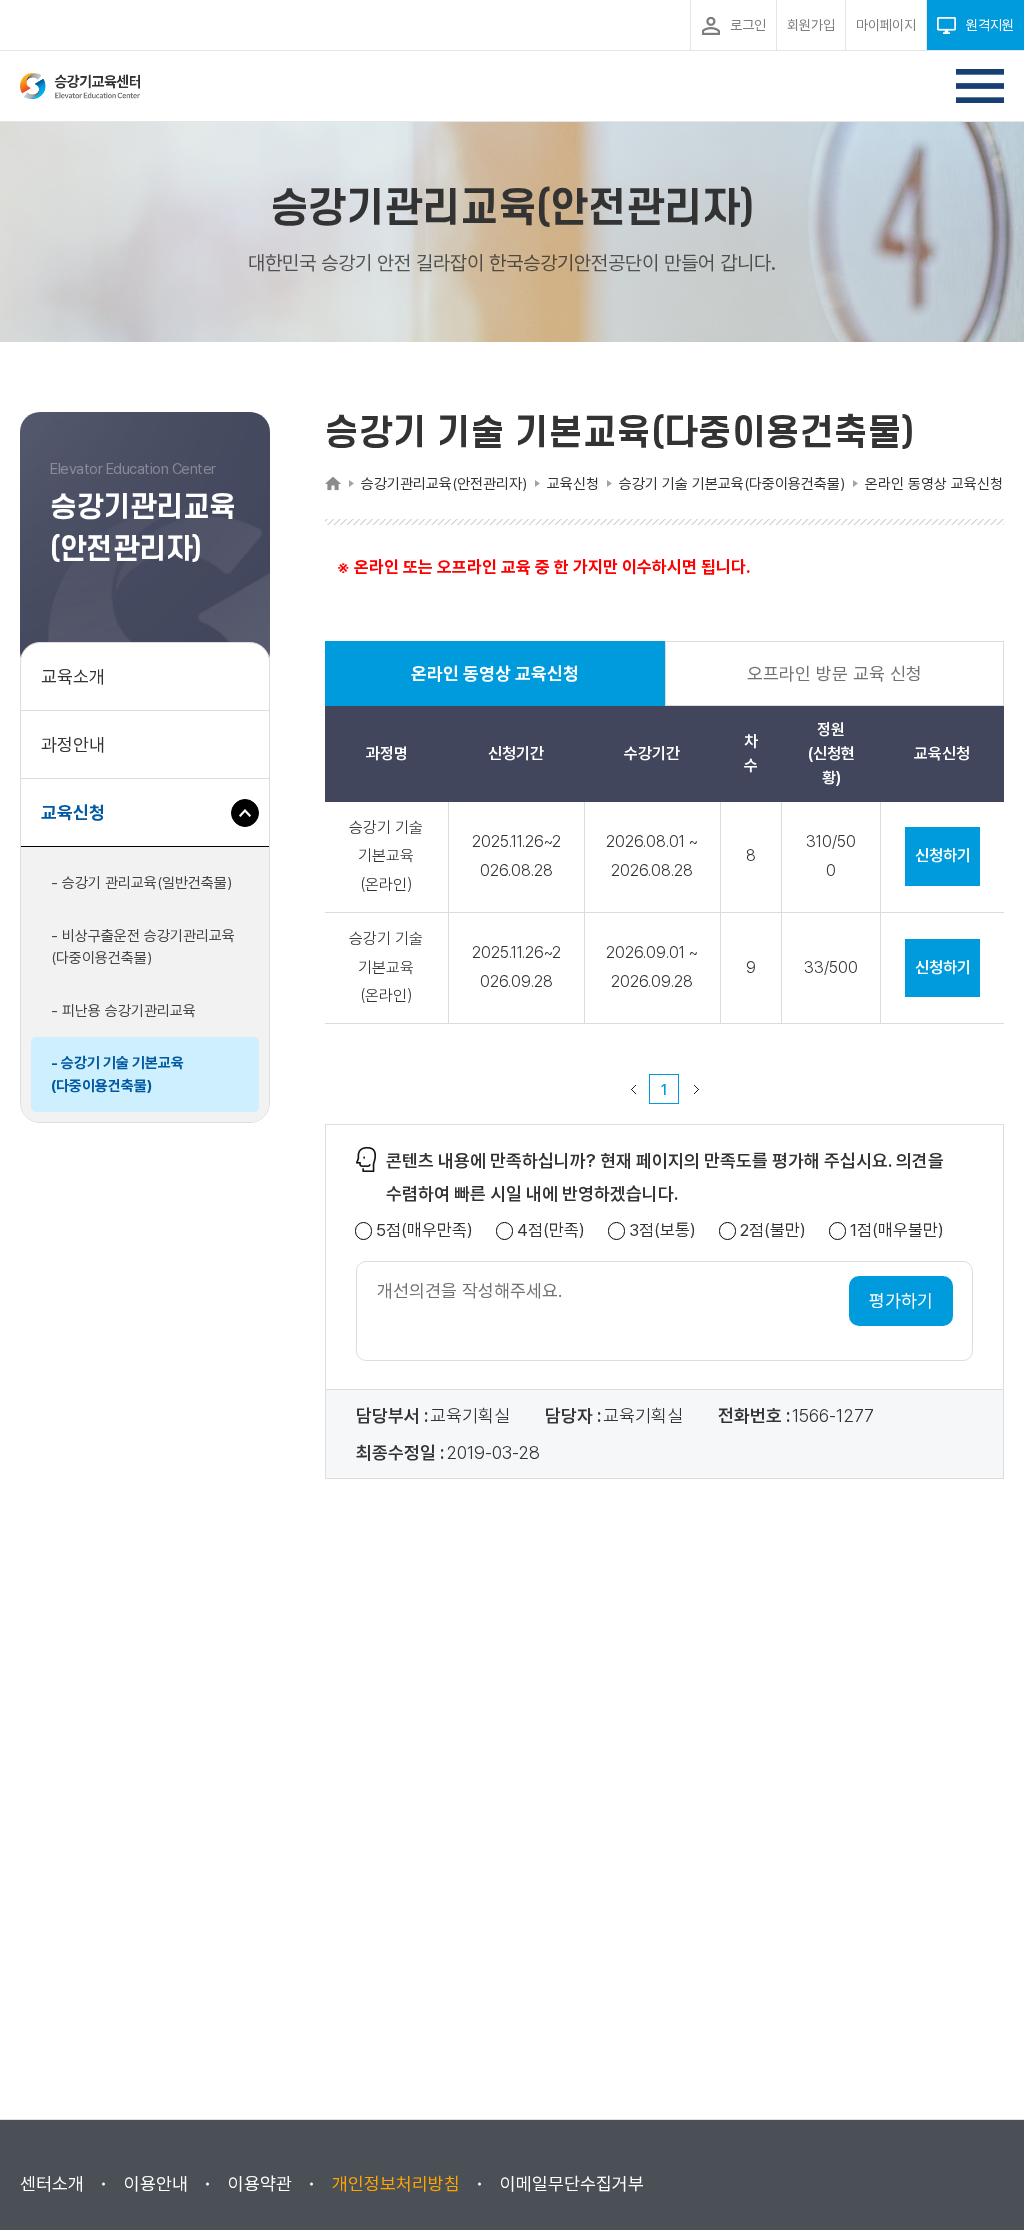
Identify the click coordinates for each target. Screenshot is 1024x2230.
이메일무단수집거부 (572, 2183)
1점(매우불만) (897, 1230)
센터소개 (52, 2183)
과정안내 (73, 744)
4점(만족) (551, 1230)
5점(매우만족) (424, 1230)
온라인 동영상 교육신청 (495, 684)
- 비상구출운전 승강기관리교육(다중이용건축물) (143, 947)
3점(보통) (662, 1230)
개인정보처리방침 (396, 2183)
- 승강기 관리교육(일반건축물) (141, 883)
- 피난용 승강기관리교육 (123, 1011)
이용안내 (156, 2183)
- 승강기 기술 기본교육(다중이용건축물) (117, 1074)
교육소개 (73, 676)
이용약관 (260, 2183)
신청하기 (943, 855)
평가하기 (901, 1300)
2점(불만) (773, 1230)
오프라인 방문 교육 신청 (834, 673)
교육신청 (80, 824)
